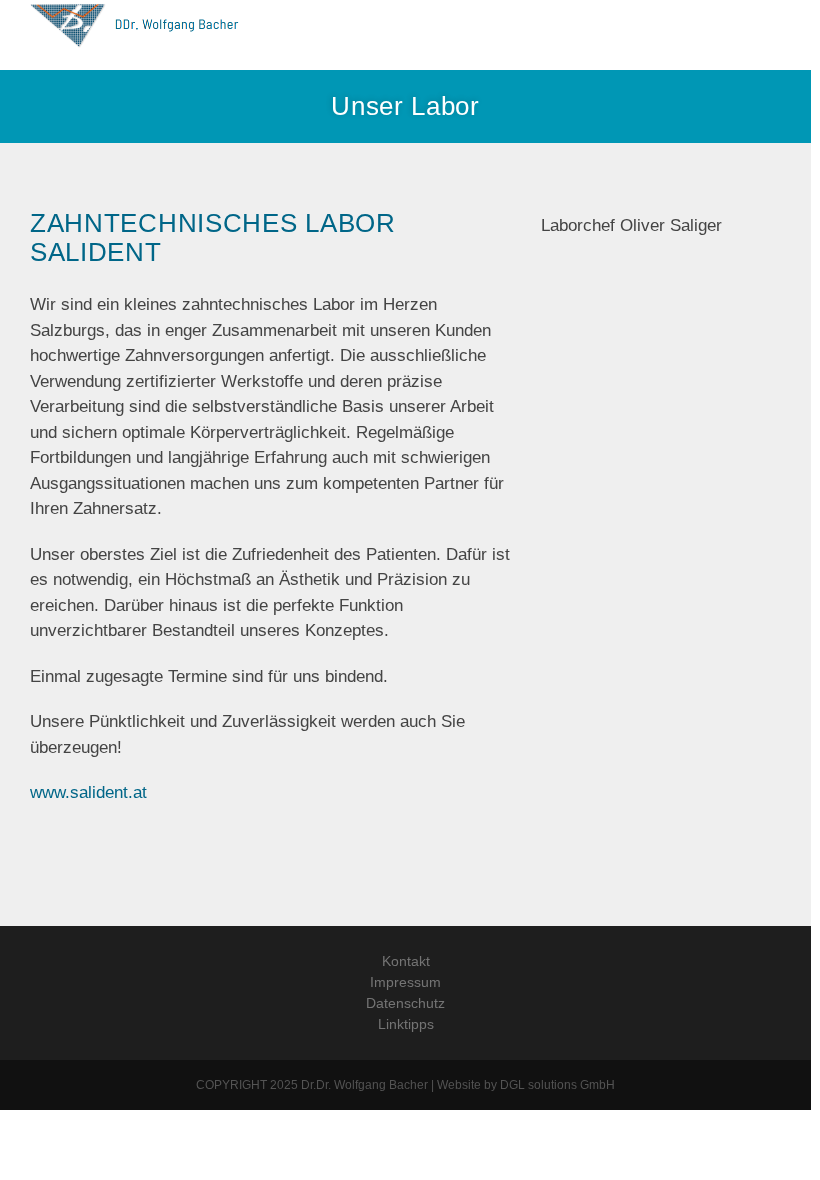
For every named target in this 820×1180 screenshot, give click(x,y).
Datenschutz (405, 1003)
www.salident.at (88, 792)
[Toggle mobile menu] (782, 35)
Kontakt (406, 961)
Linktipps (406, 1024)
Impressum (405, 982)
